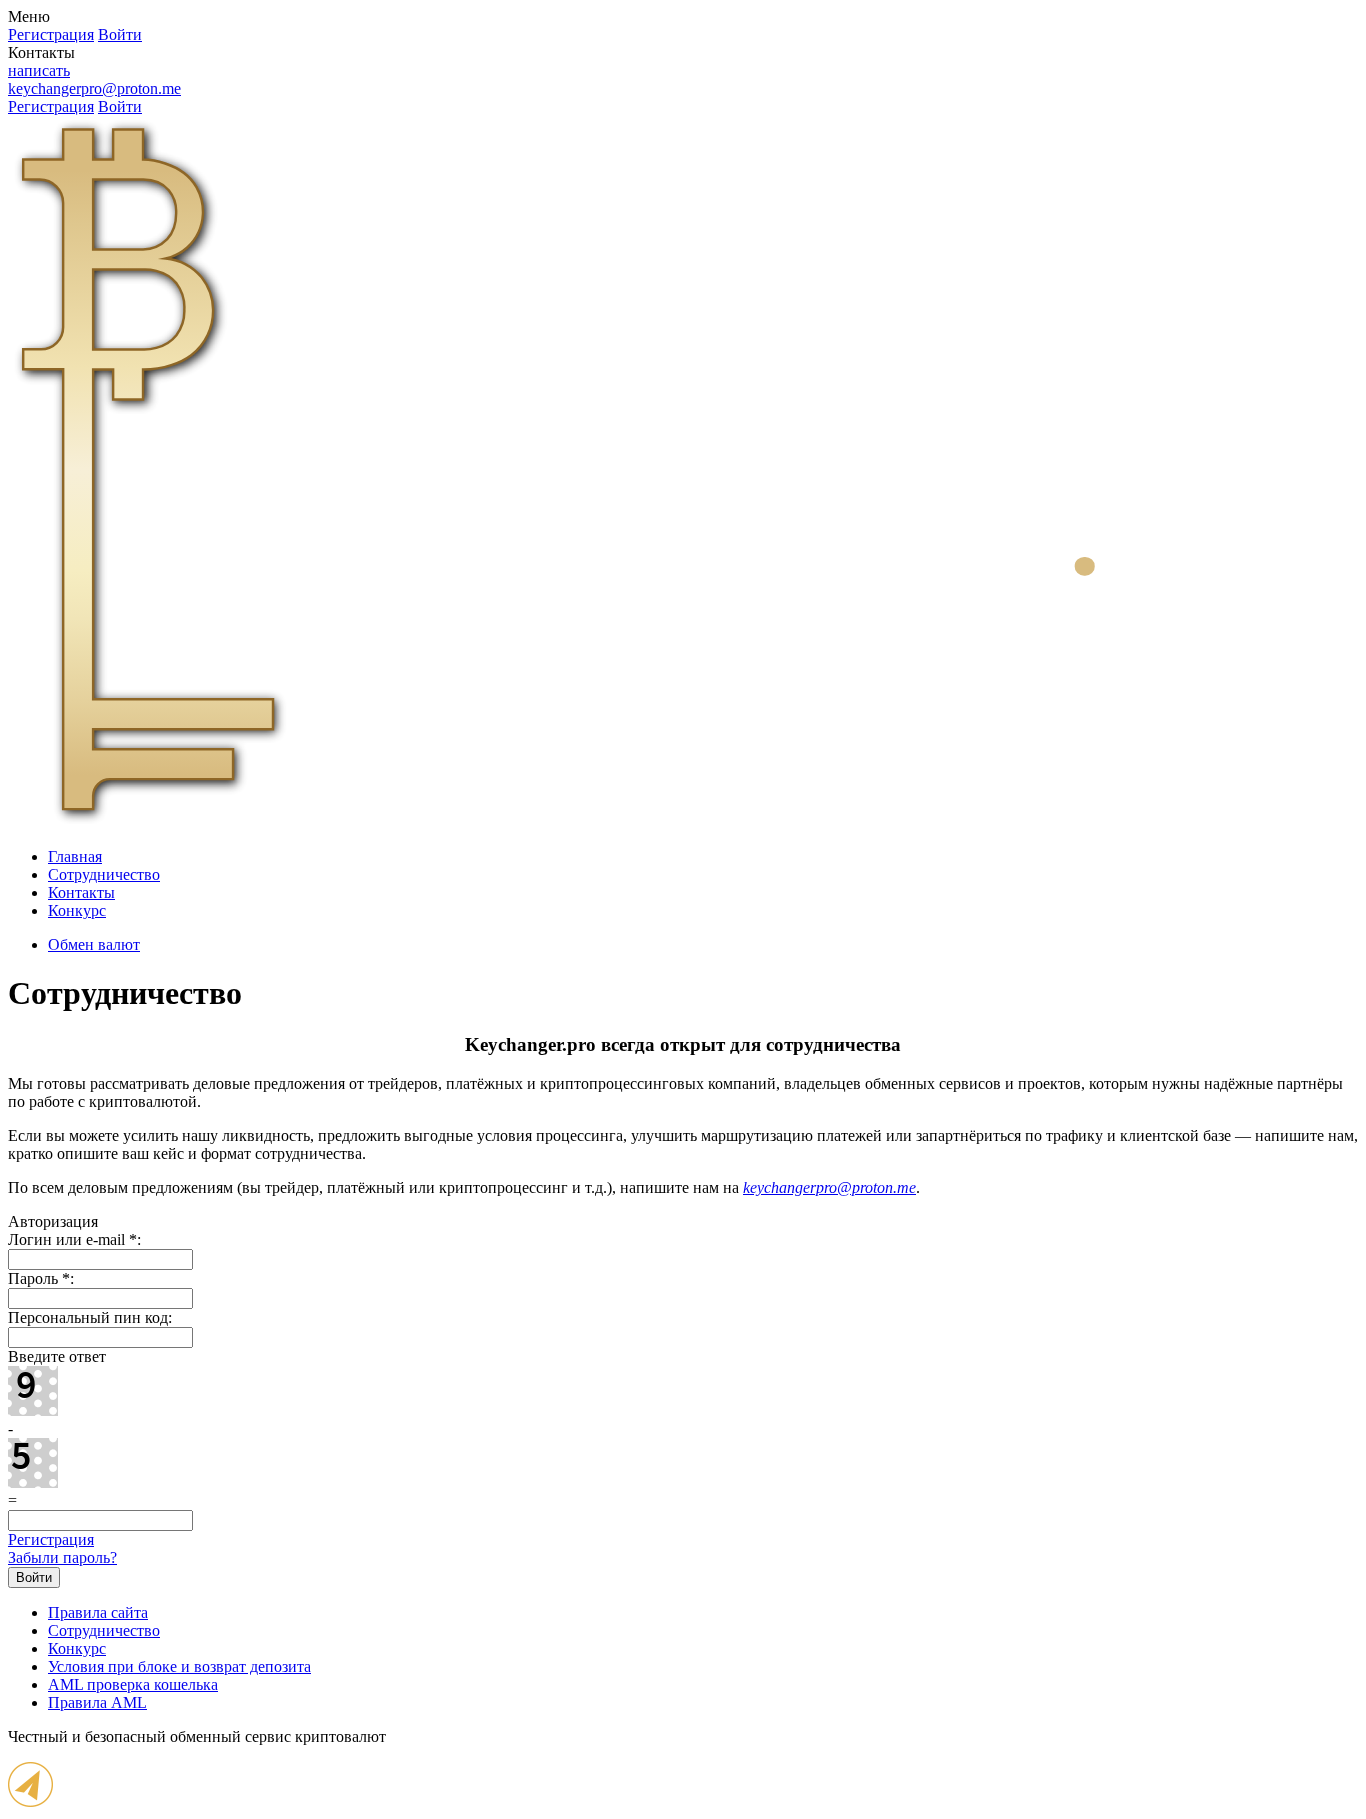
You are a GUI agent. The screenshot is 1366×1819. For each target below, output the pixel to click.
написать (39, 70)
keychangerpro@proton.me (94, 88)
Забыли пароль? (62, 1557)
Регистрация (51, 1539)
